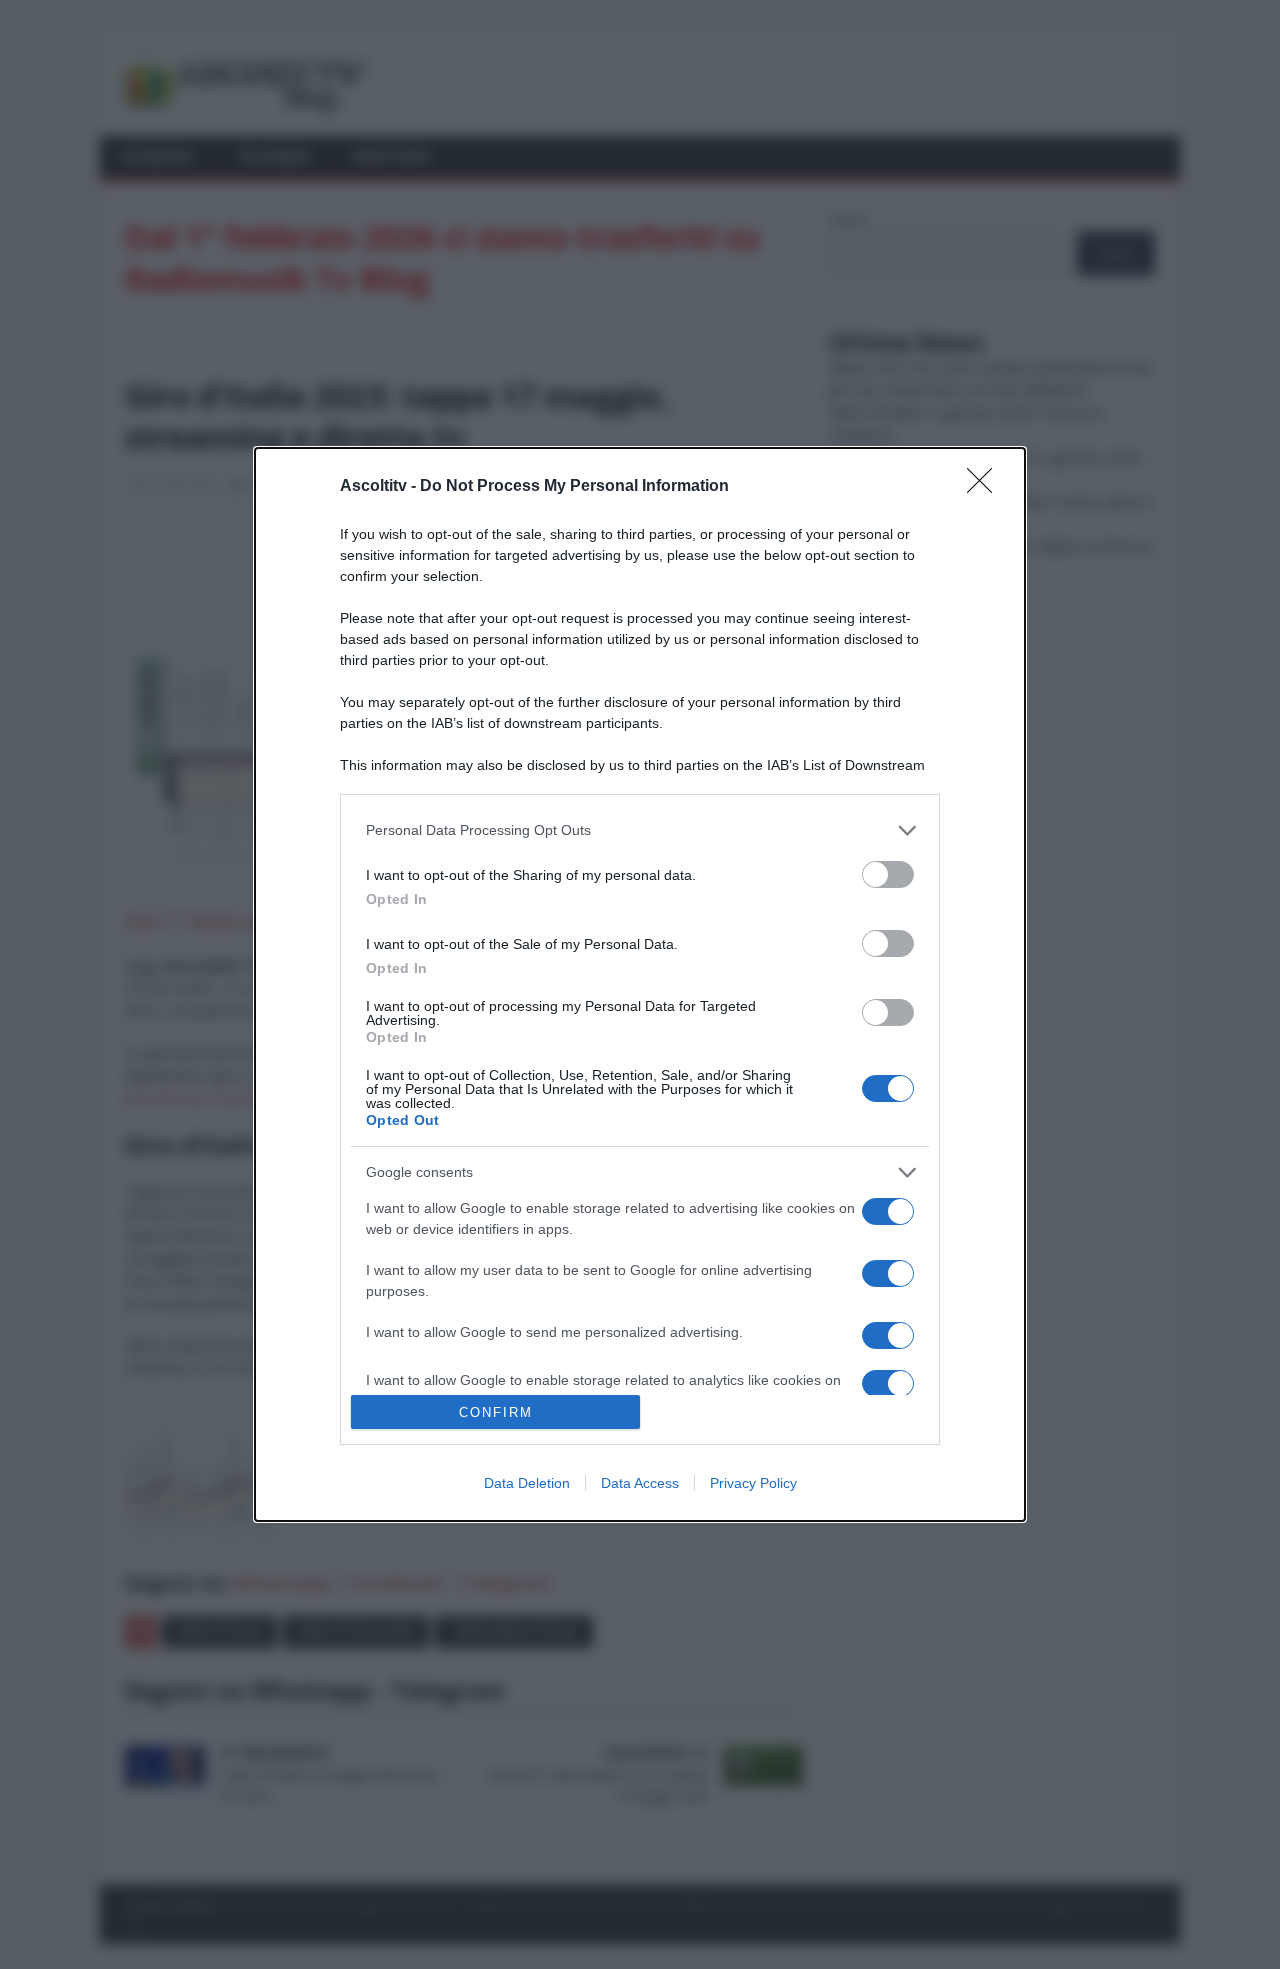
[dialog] (640, 985)
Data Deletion (527, 1483)
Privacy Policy (753, 1483)
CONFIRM (496, 1412)
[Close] (986, 487)
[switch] (888, 874)
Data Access (640, 1483)
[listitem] (640, 830)
